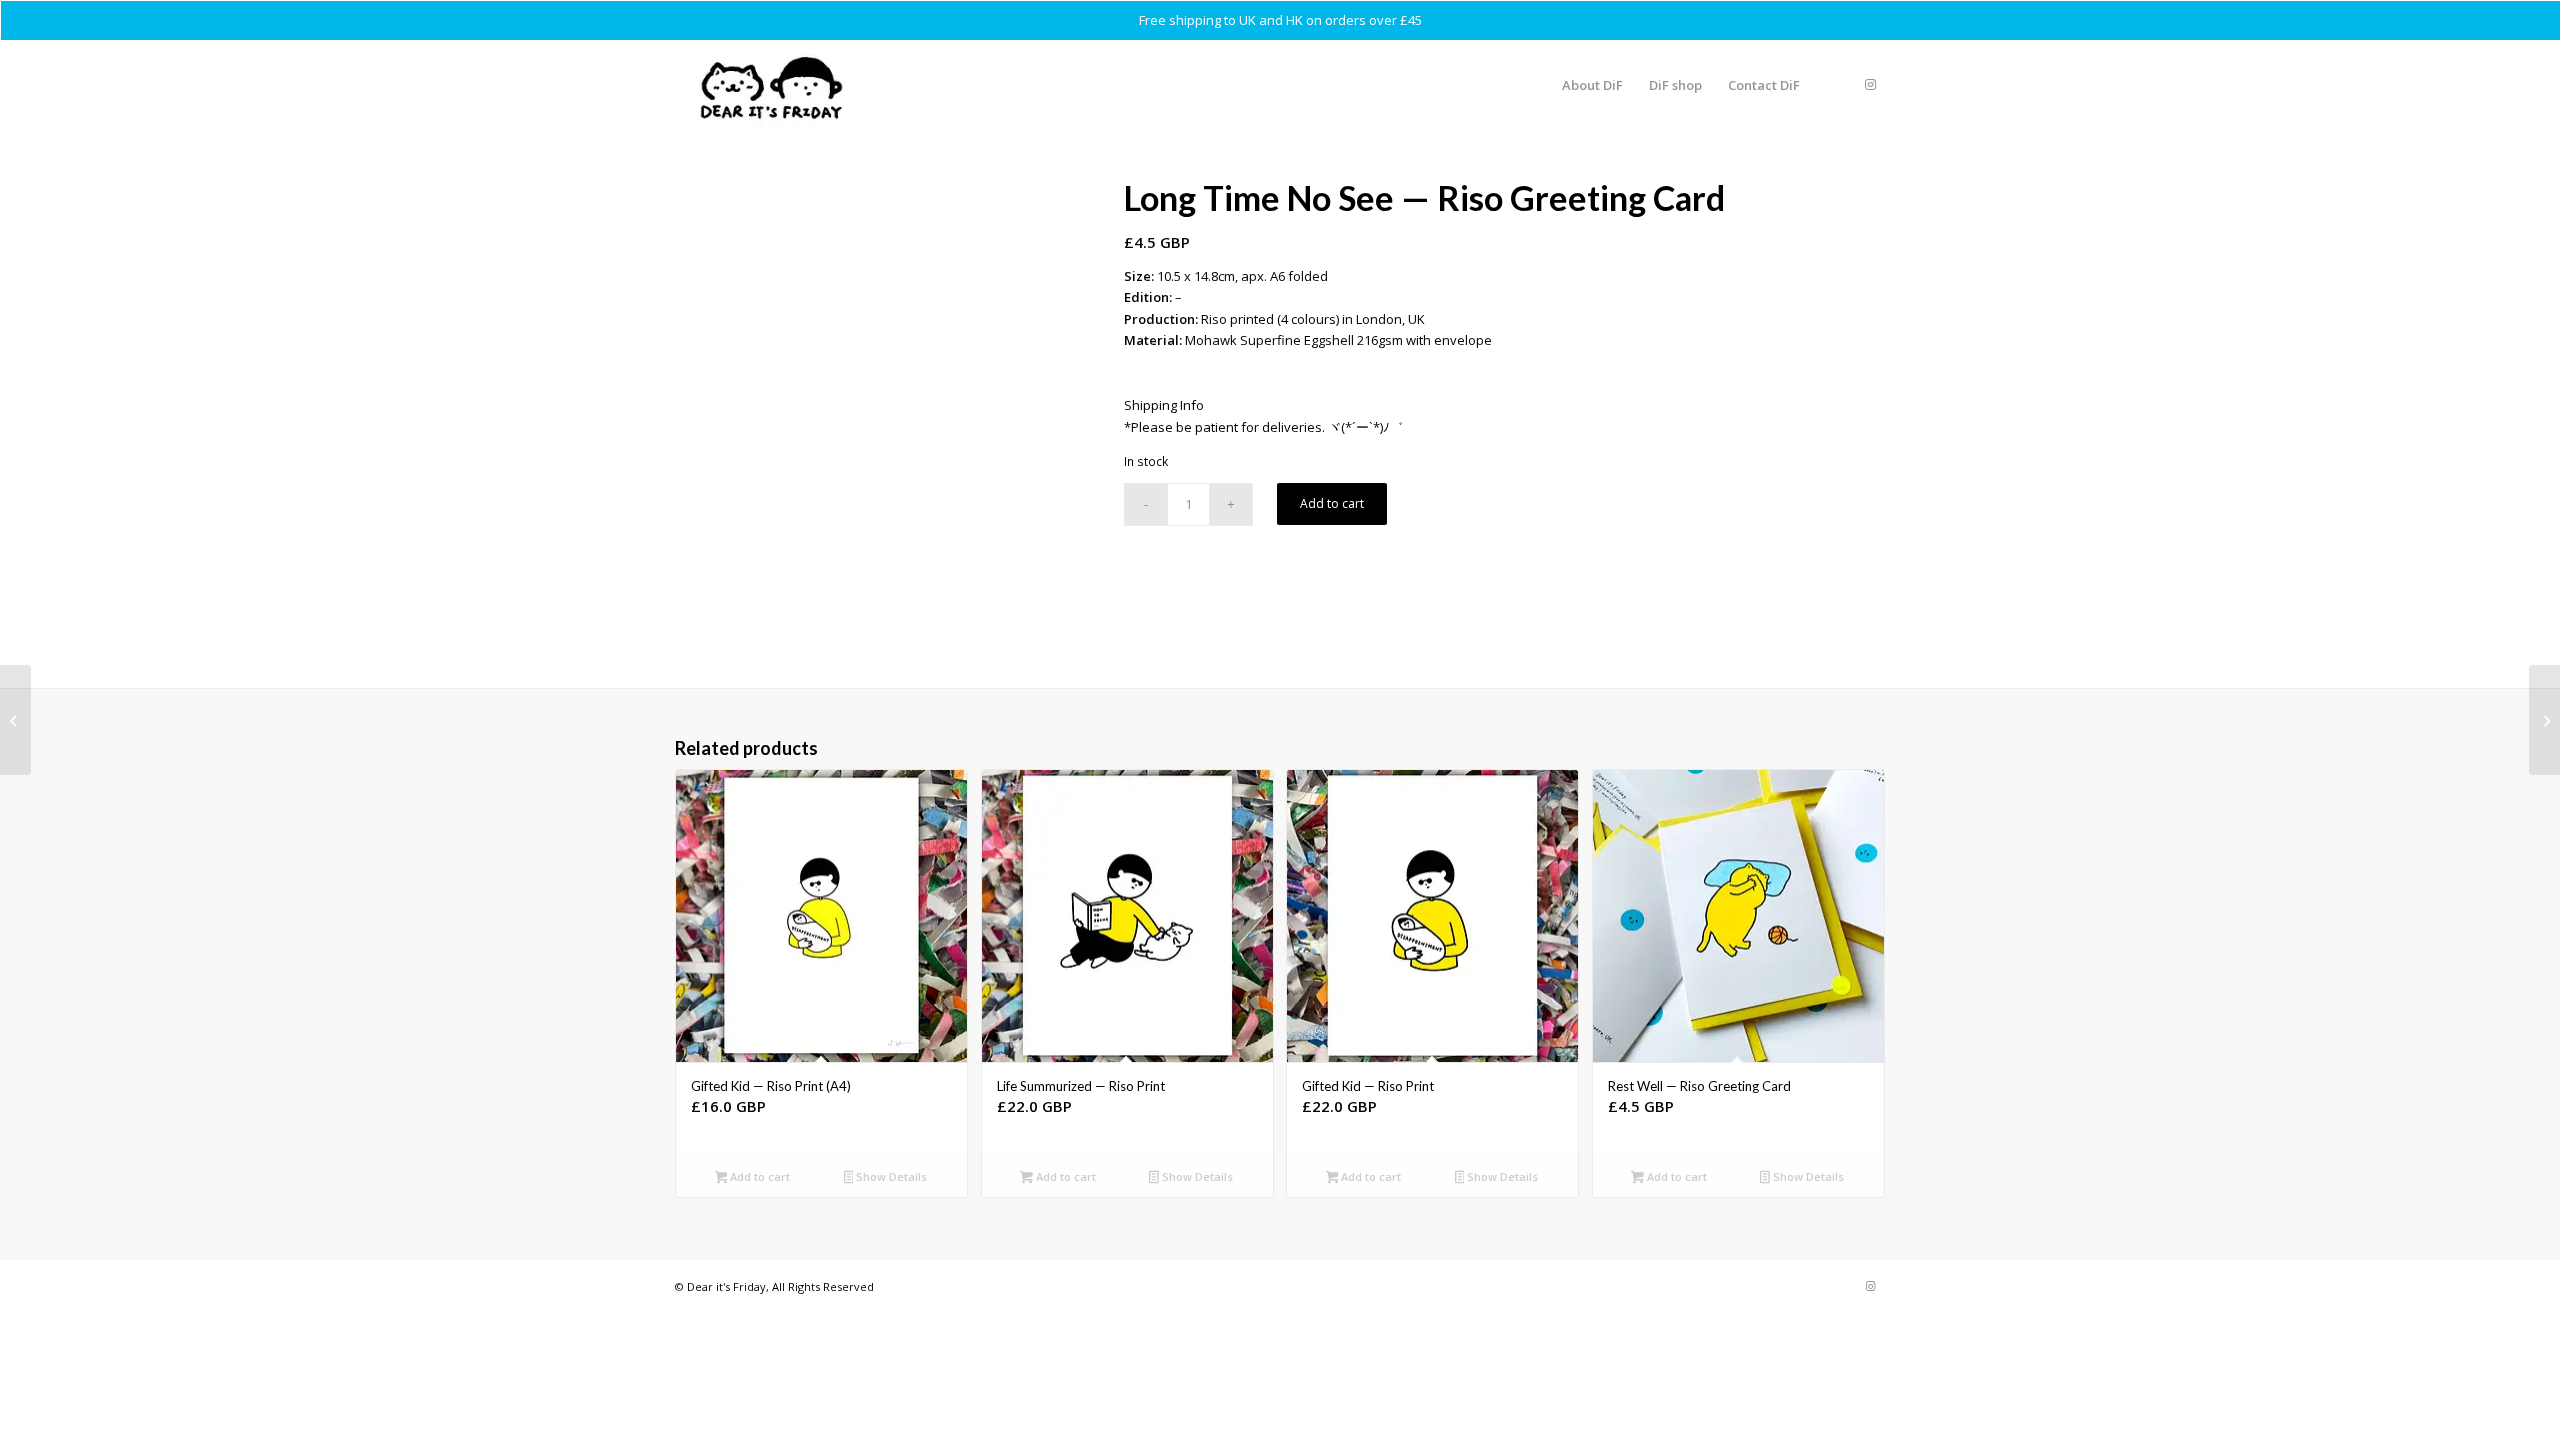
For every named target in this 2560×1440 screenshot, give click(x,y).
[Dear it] (771, 85)
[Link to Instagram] (1870, 84)
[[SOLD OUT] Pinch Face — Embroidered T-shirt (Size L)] (15, 720)
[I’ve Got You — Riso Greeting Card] (2544, 720)
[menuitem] (1592, 85)
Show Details (890, 1176)
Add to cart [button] (758, 1176)
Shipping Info (1164, 405)
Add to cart (1332, 503)
